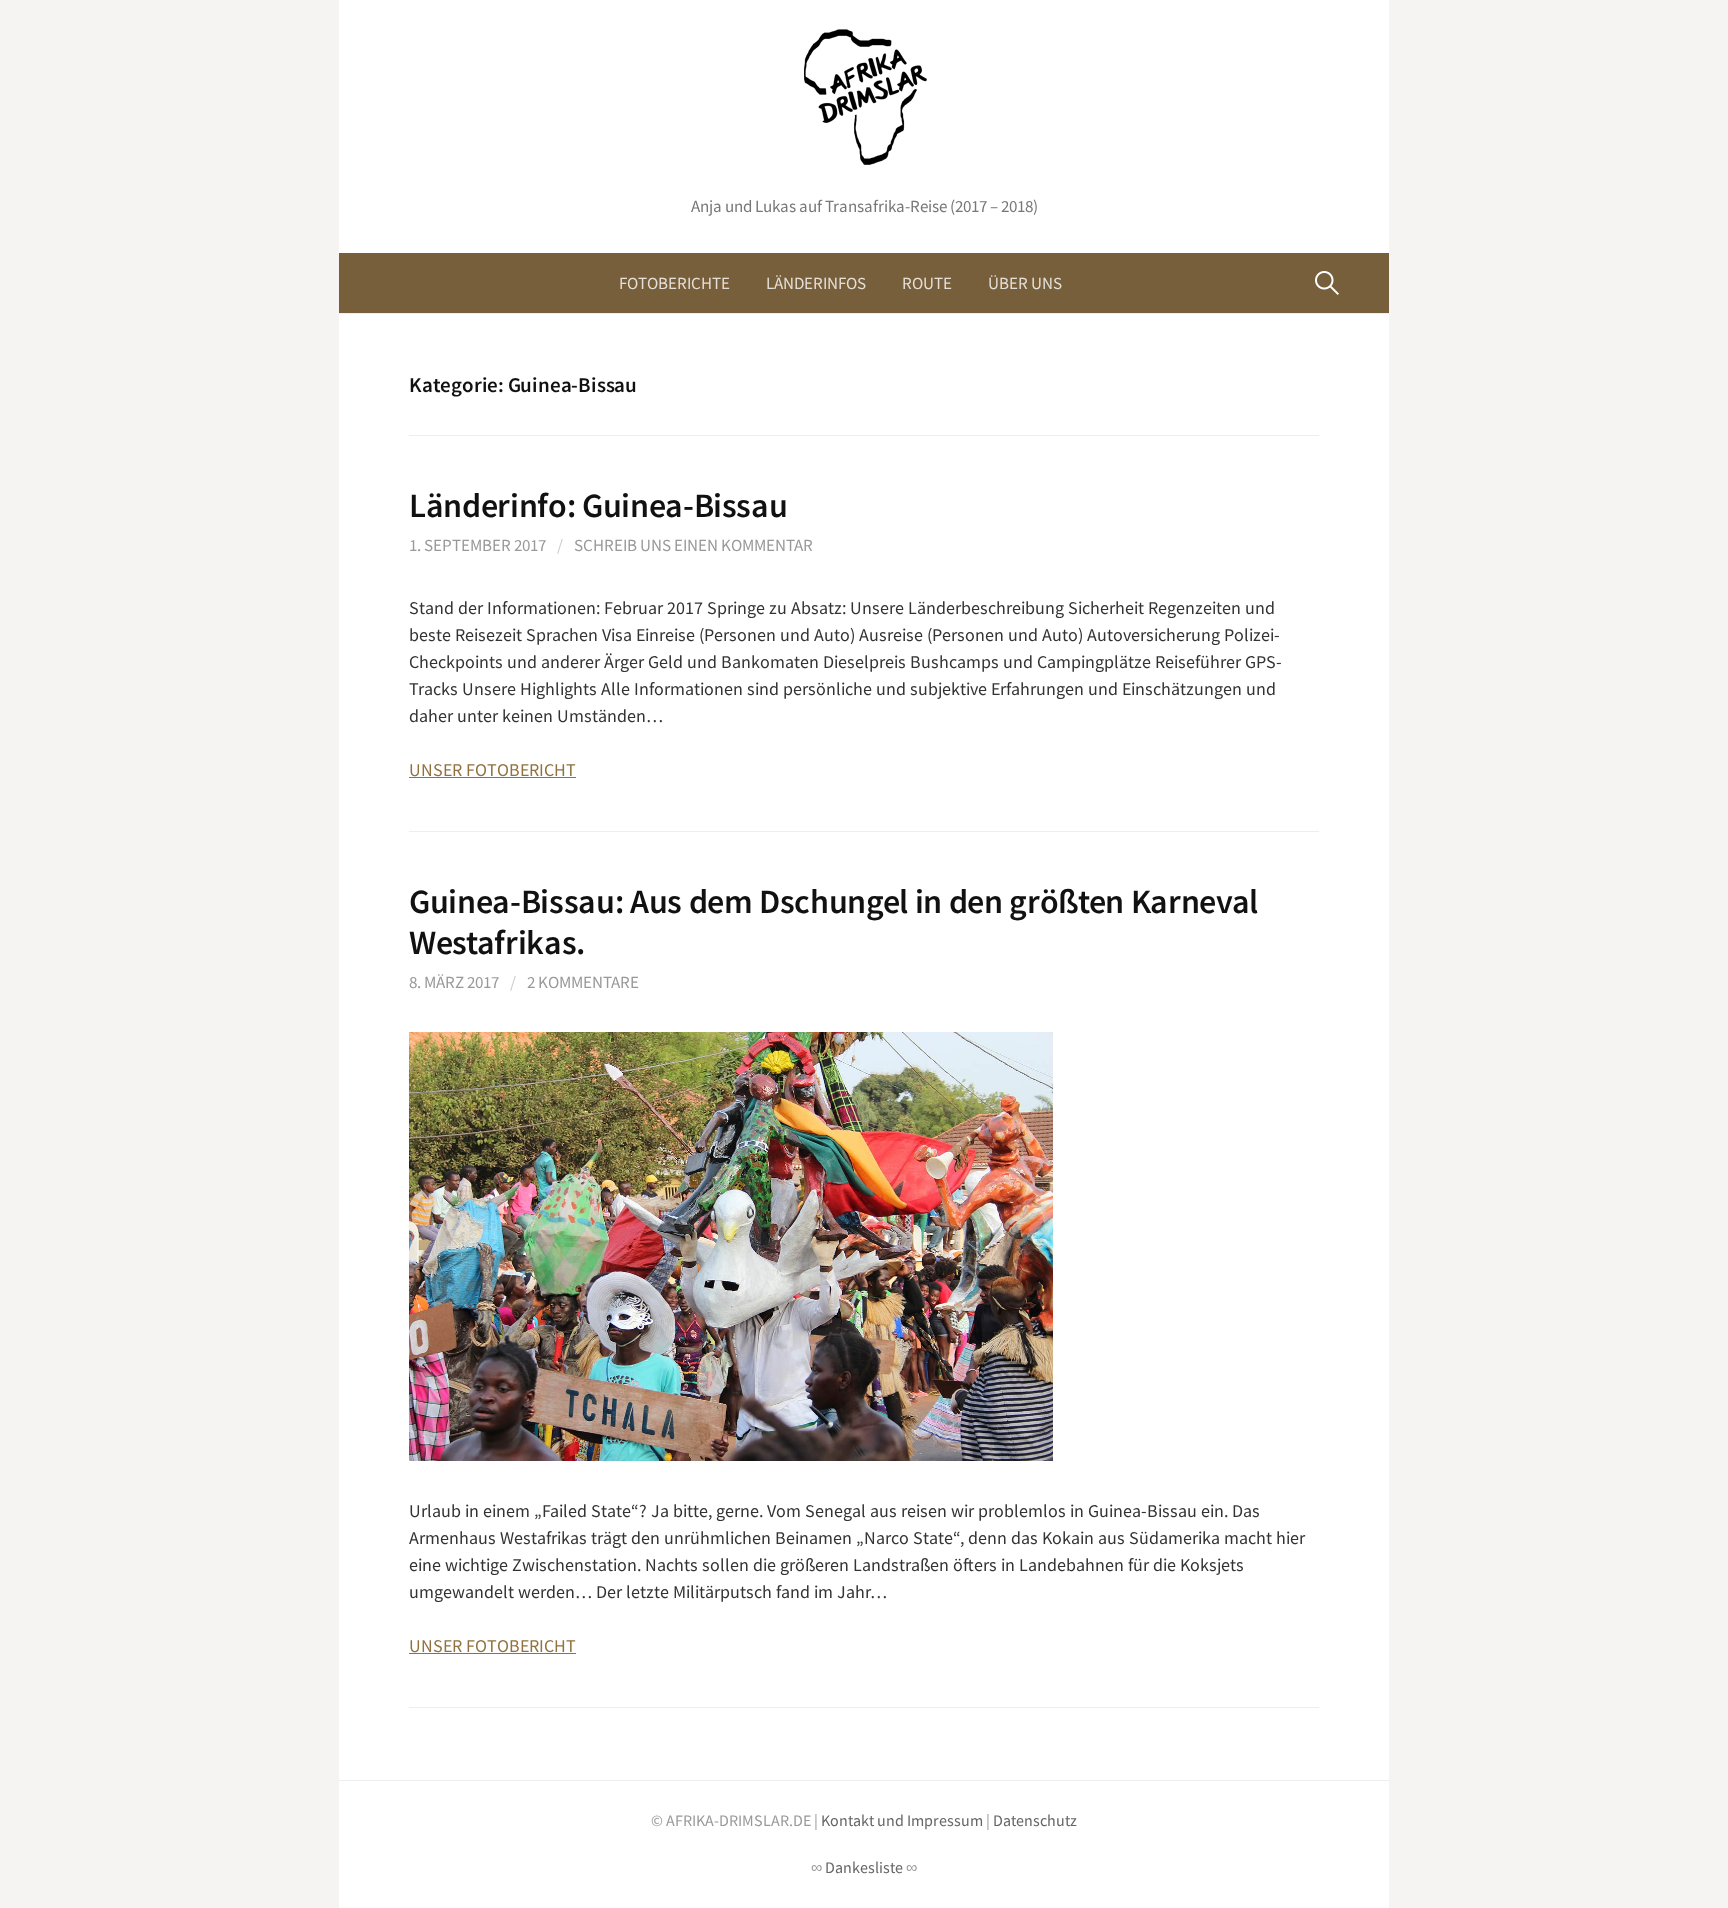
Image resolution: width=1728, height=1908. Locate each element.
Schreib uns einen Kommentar (693, 545)
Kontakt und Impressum (902, 1820)
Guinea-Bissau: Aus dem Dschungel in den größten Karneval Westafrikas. (833, 921)
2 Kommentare (583, 982)
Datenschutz (1035, 1820)
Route (927, 283)
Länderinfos (816, 283)
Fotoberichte (674, 283)
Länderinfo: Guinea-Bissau (598, 504)
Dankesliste (864, 1867)
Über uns (1025, 283)
